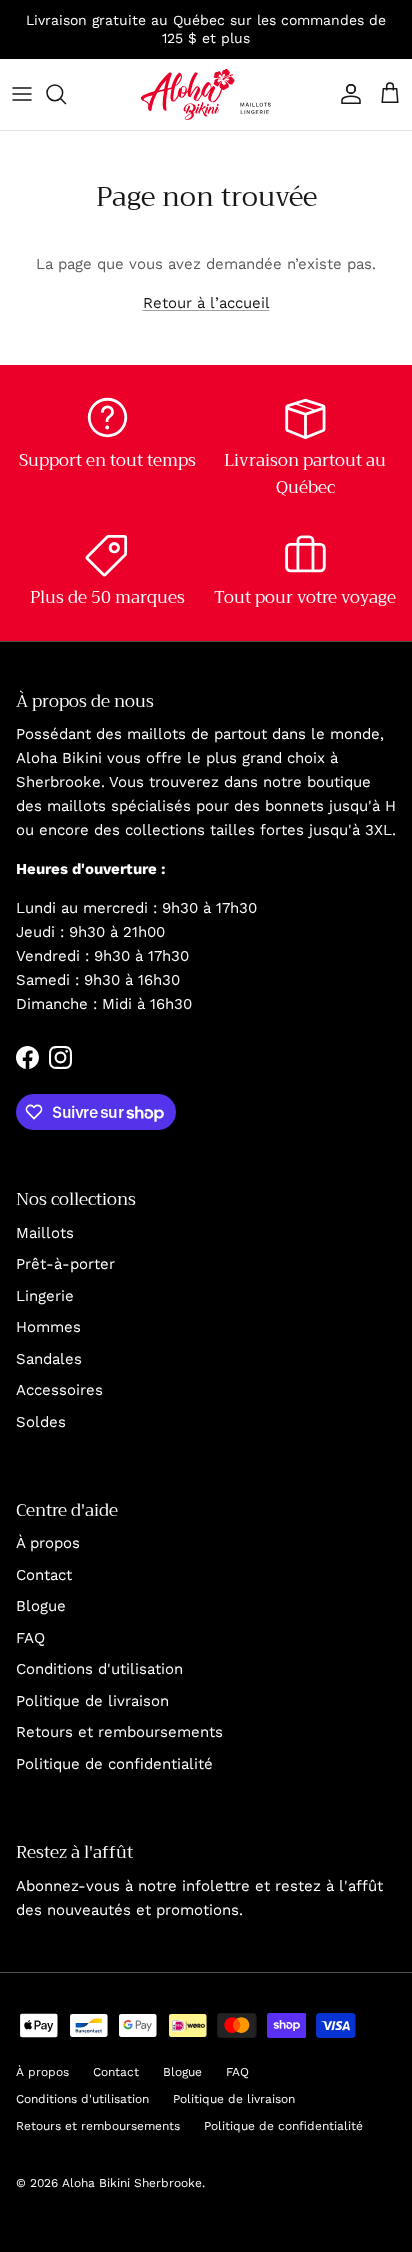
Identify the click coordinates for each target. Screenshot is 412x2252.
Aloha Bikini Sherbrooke (132, 2183)
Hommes (48, 1327)
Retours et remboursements (119, 1732)
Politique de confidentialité (114, 1764)
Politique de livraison (92, 1701)
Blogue (41, 1606)
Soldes (41, 1422)
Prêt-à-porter (65, 1264)
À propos (48, 1543)
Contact (44, 1575)
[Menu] (22, 94)
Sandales (49, 1359)
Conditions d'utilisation (99, 1669)
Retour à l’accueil (206, 303)
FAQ (30, 1638)
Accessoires (59, 1390)
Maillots (45, 1233)
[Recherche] (66, 94)
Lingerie (45, 1296)
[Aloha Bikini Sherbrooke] (206, 94)
